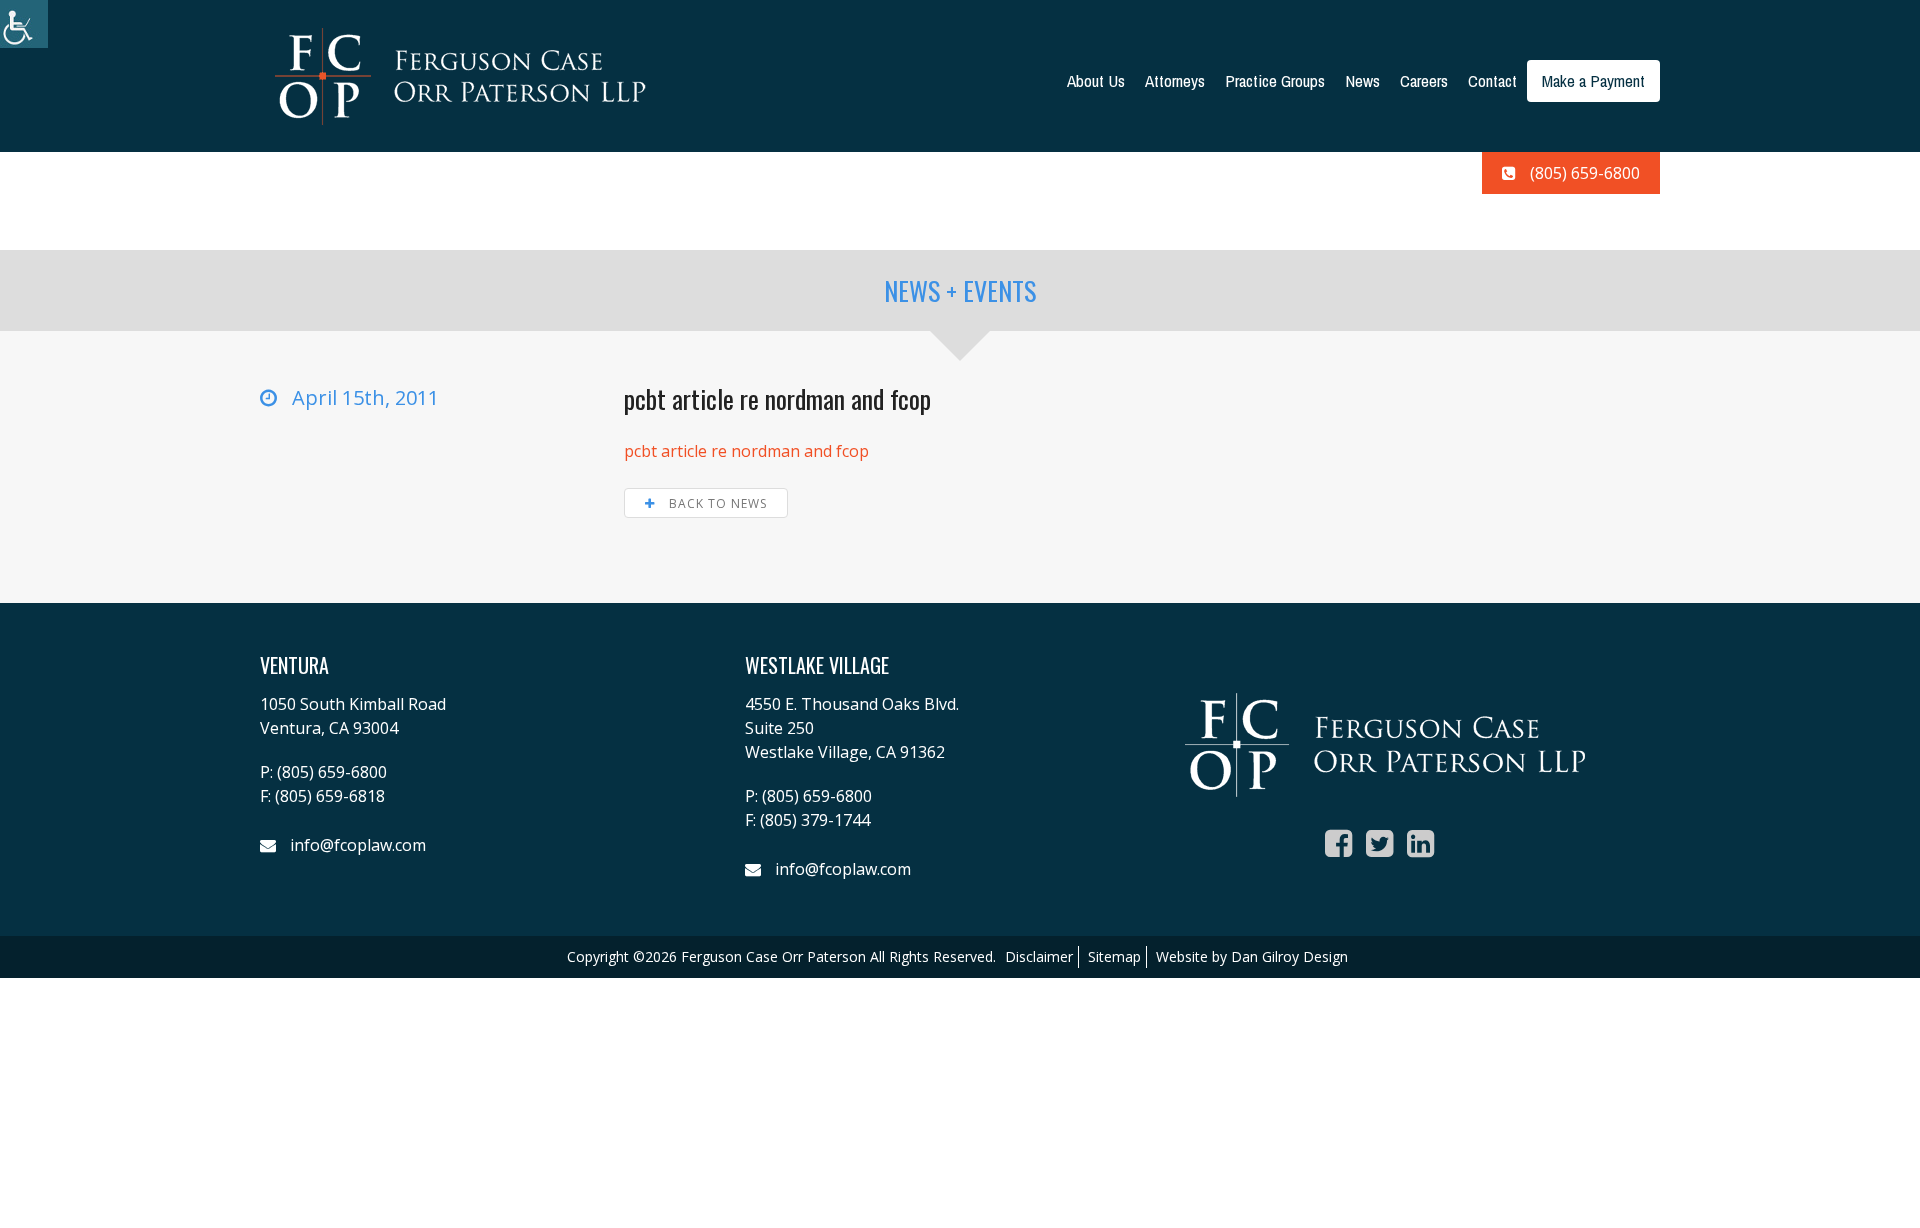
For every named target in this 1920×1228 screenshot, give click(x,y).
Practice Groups (1275, 80)
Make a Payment (1593, 80)
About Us (1096, 80)
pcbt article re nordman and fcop (746, 451)
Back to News (716, 503)
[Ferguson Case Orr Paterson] (460, 75)
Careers (1424, 80)
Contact (1492, 80)
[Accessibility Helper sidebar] (24, 24)
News (1362, 80)
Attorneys (1175, 80)
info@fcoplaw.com (358, 845)
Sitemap (1114, 956)
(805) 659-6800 (1585, 173)
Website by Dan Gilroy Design (1252, 956)
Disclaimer (1039, 956)
